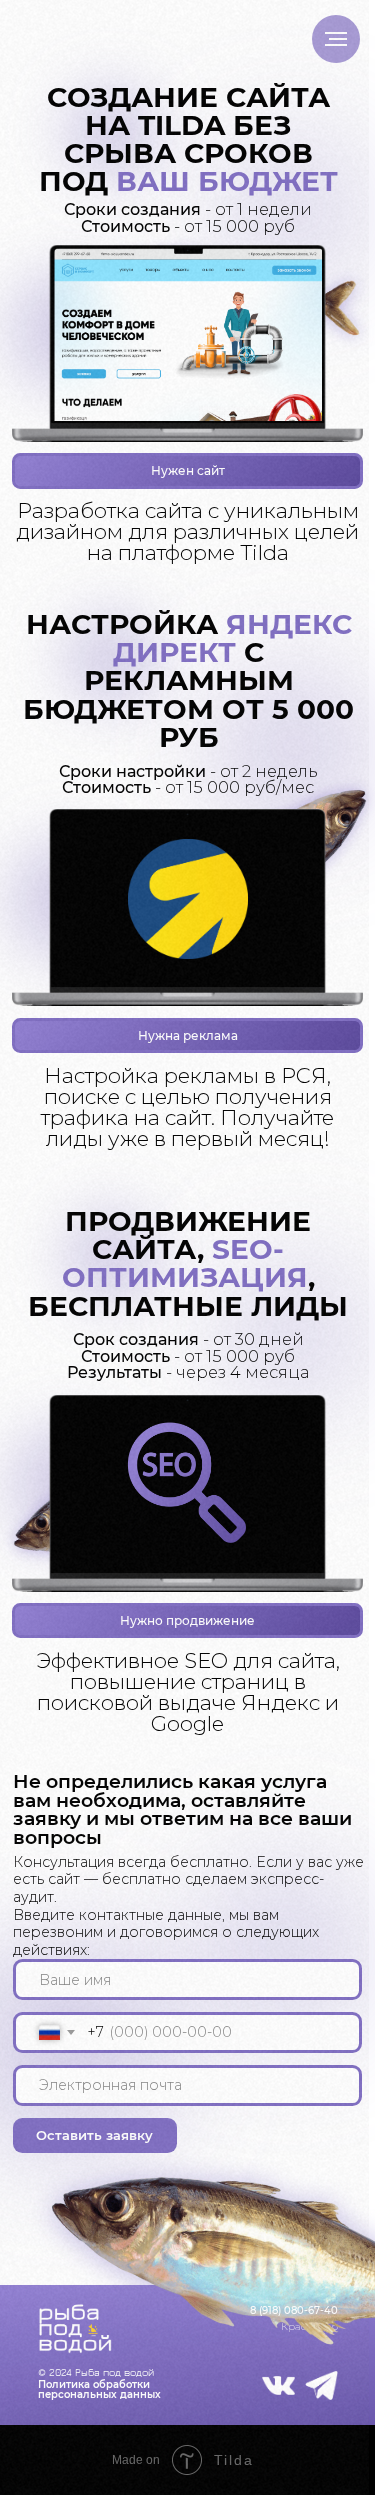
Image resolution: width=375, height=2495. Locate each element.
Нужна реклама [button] (188, 1036)
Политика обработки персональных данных (99, 2389)
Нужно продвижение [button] (187, 1621)
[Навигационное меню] (336, 39)
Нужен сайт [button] (188, 471)
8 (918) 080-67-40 (294, 2310)
